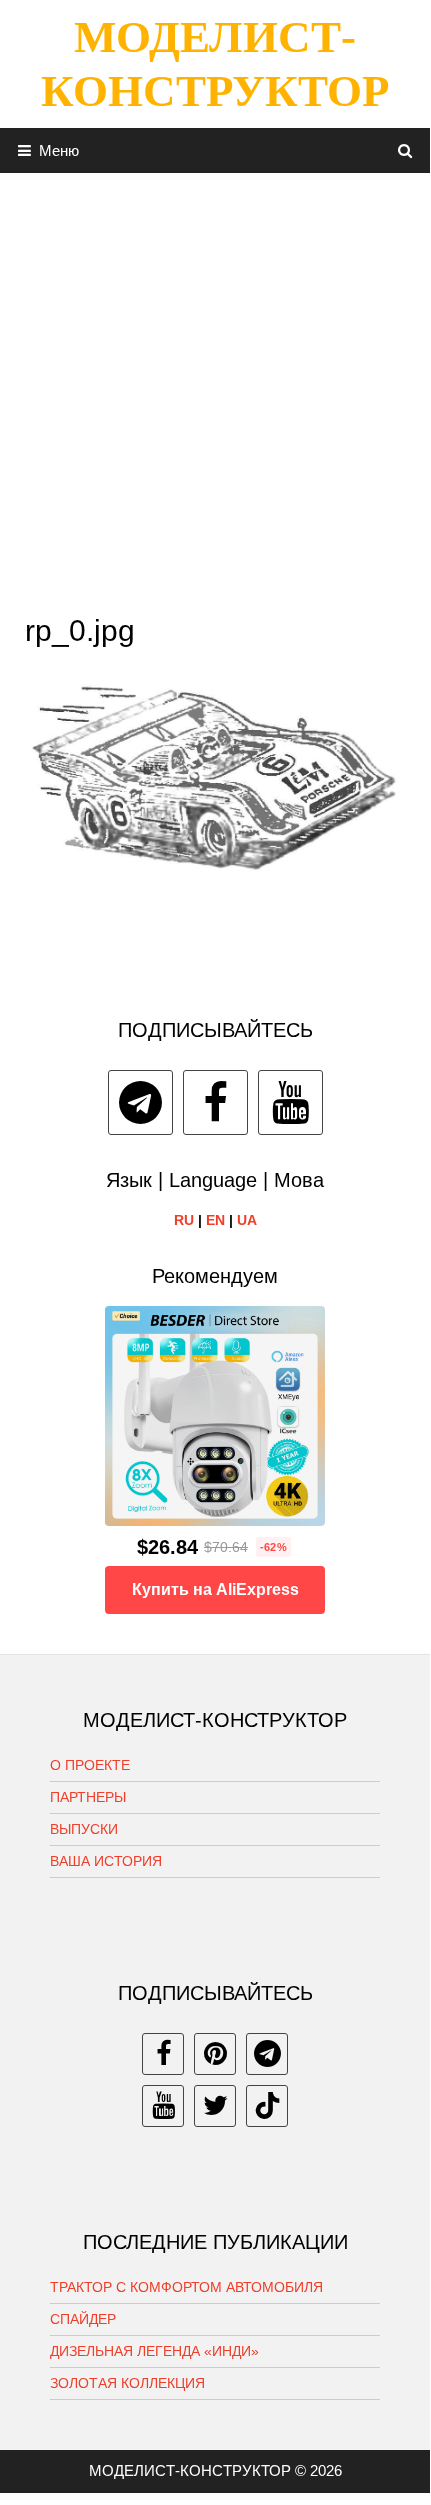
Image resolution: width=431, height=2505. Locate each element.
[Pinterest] (215, 2054)
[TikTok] (267, 2106)
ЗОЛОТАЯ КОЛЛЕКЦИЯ (127, 2383)
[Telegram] (140, 1102)
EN (215, 1220)
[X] (215, 2106)
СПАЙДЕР (83, 2319)
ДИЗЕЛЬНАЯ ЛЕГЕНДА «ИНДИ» (154, 2351)
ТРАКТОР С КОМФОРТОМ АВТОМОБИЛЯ (186, 2287)
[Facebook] (215, 1102)
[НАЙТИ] (405, 150)
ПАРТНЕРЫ (88, 1797)
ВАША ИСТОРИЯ (106, 1861)
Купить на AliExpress (215, 1589)
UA (247, 1220)
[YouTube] (290, 1102)
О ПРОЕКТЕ (90, 1765)
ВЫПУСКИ (84, 1829)
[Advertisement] (215, 388)
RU (184, 1220)
